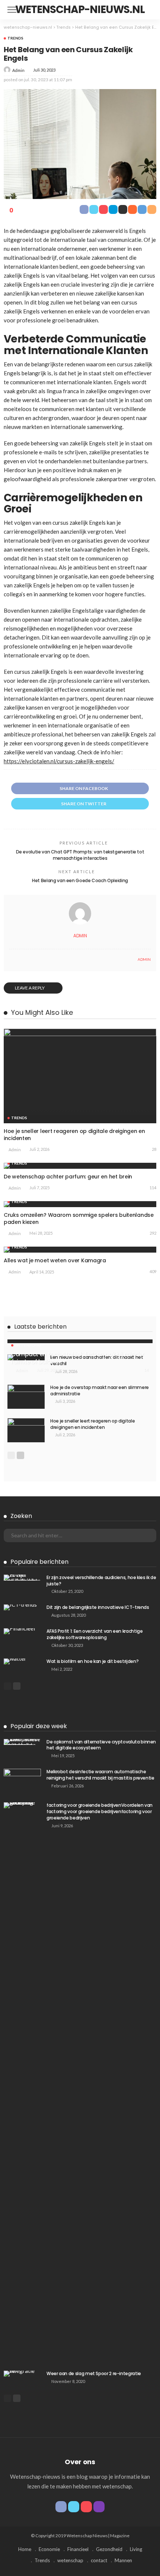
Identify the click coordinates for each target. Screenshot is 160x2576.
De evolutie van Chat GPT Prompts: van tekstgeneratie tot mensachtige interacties (80, 855)
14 (147, 1370)
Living (136, 2549)
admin (18, 70)
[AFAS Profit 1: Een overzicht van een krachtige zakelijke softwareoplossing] (22, 1631)
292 (153, 1233)
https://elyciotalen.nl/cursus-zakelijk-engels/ (59, 761)
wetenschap (28, 1345)
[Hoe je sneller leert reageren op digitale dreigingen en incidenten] (80, 1076)
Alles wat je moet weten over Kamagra (55, 1260)
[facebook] (61, 2507)
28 (154, 1149)
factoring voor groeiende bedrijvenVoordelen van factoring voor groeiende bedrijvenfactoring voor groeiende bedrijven (100, 1811)
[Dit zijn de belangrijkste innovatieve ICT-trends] (22, 1607)
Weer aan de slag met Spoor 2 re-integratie (94, 2373)
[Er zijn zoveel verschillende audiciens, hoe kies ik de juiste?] (22, 1578)
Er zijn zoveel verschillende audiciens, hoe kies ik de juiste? (101, 1581)
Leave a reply (30, 988)
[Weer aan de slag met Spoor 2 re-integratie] (22, 2374)
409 (153, 1271)
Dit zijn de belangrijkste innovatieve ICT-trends (98, 1607)
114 (153, 1188)
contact (99, 2560)
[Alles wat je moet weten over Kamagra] (80, 1250)
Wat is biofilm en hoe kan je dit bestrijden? (92, 1661)
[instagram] (99, 2507)
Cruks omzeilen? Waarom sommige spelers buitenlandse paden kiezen (79, 1218)
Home (25, 2549)
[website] (11, 959)
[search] (147, 10)
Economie (49, 2549)
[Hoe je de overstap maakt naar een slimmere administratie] (26, 1397)
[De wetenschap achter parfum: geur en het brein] (80, 1166)
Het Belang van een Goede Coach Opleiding (80, 880)
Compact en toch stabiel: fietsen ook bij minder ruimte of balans (78, 1358)
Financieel (78, 2549)
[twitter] (74, 2507)
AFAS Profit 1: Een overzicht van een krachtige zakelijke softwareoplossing (95, 1634)
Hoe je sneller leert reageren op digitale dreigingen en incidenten (74, 1135)
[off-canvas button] (12, 10)
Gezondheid (109, 2549)
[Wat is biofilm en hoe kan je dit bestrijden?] (22, 1661)
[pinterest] (86, 2507)
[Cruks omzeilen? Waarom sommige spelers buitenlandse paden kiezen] (80, 1204)
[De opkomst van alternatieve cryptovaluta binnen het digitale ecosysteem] (22, 1742)
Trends (15, 38)
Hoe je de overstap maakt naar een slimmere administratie (100, 1390)
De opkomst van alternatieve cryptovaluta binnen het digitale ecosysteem (101, 1745)
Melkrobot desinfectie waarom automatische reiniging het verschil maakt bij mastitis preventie (100, 1775)
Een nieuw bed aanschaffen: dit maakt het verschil (97, 1360)
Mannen (123, 2560)
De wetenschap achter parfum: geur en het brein (68, 1177)
